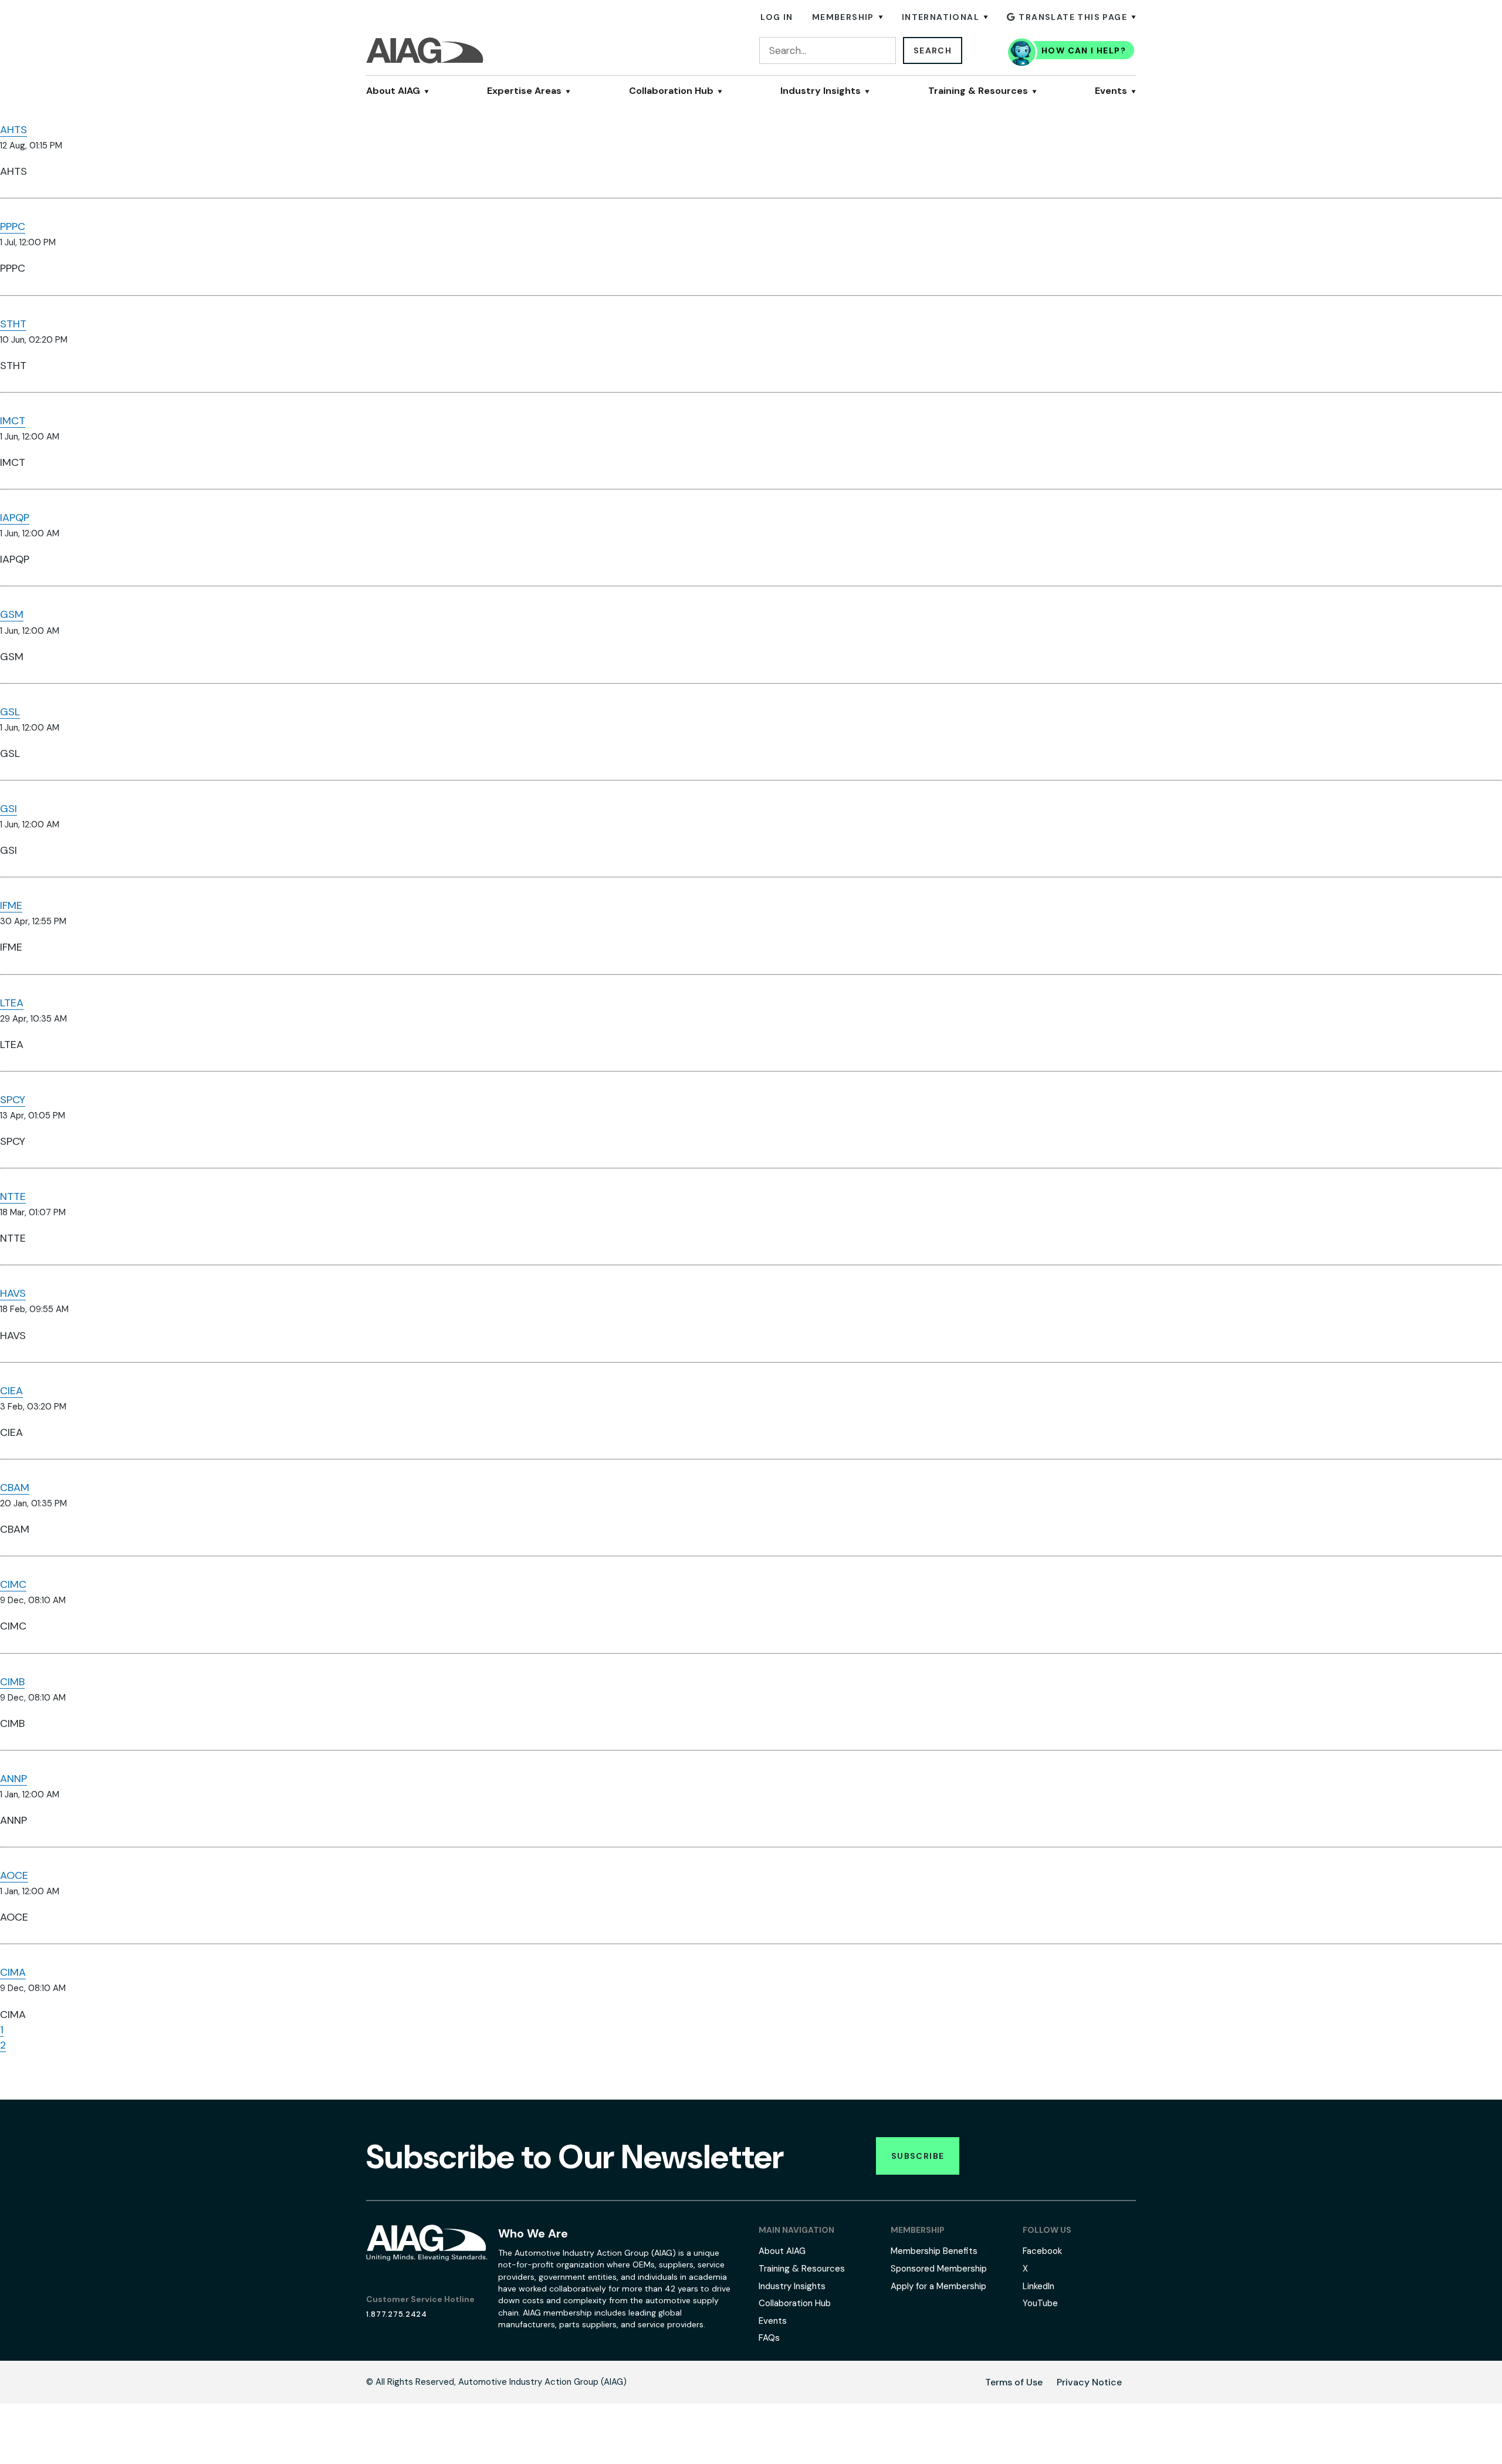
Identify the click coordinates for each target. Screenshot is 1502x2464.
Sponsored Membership (939, 2269)
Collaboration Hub (671, 91)
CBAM (15, 1488)
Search (933, 50)
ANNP (13, 1779)
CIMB (12, 1682)
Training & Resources (978, 91)
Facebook (1042, 2251)
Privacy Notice (1089, 2382)
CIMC (13, 1584)
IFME (11, 905)
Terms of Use (1014, 2382)
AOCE (14, 1875)
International (941, 17)
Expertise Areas (524, 91)
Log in (777, 17)
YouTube (1040, 2303)
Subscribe (918, 2156)
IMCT (13, 421)
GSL (10, 712)
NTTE (13, 1196)
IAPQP (15, 518)
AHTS (13, 130)
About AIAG (393, 91)
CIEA (11, 1391)
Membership (843, 17)
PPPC (13, 227)
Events (1111, 91)
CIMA (13, 1972)
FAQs (769, 2338)
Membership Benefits (934, 2251)
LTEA (12, 1003)
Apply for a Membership (938, 2286)
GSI (9, 809)
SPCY (13, 1100)
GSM (12, 614)
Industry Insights (821, 91)
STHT (13, 324)
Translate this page (1073, 17)
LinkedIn (1038, 2286)
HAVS (13, 1293)
